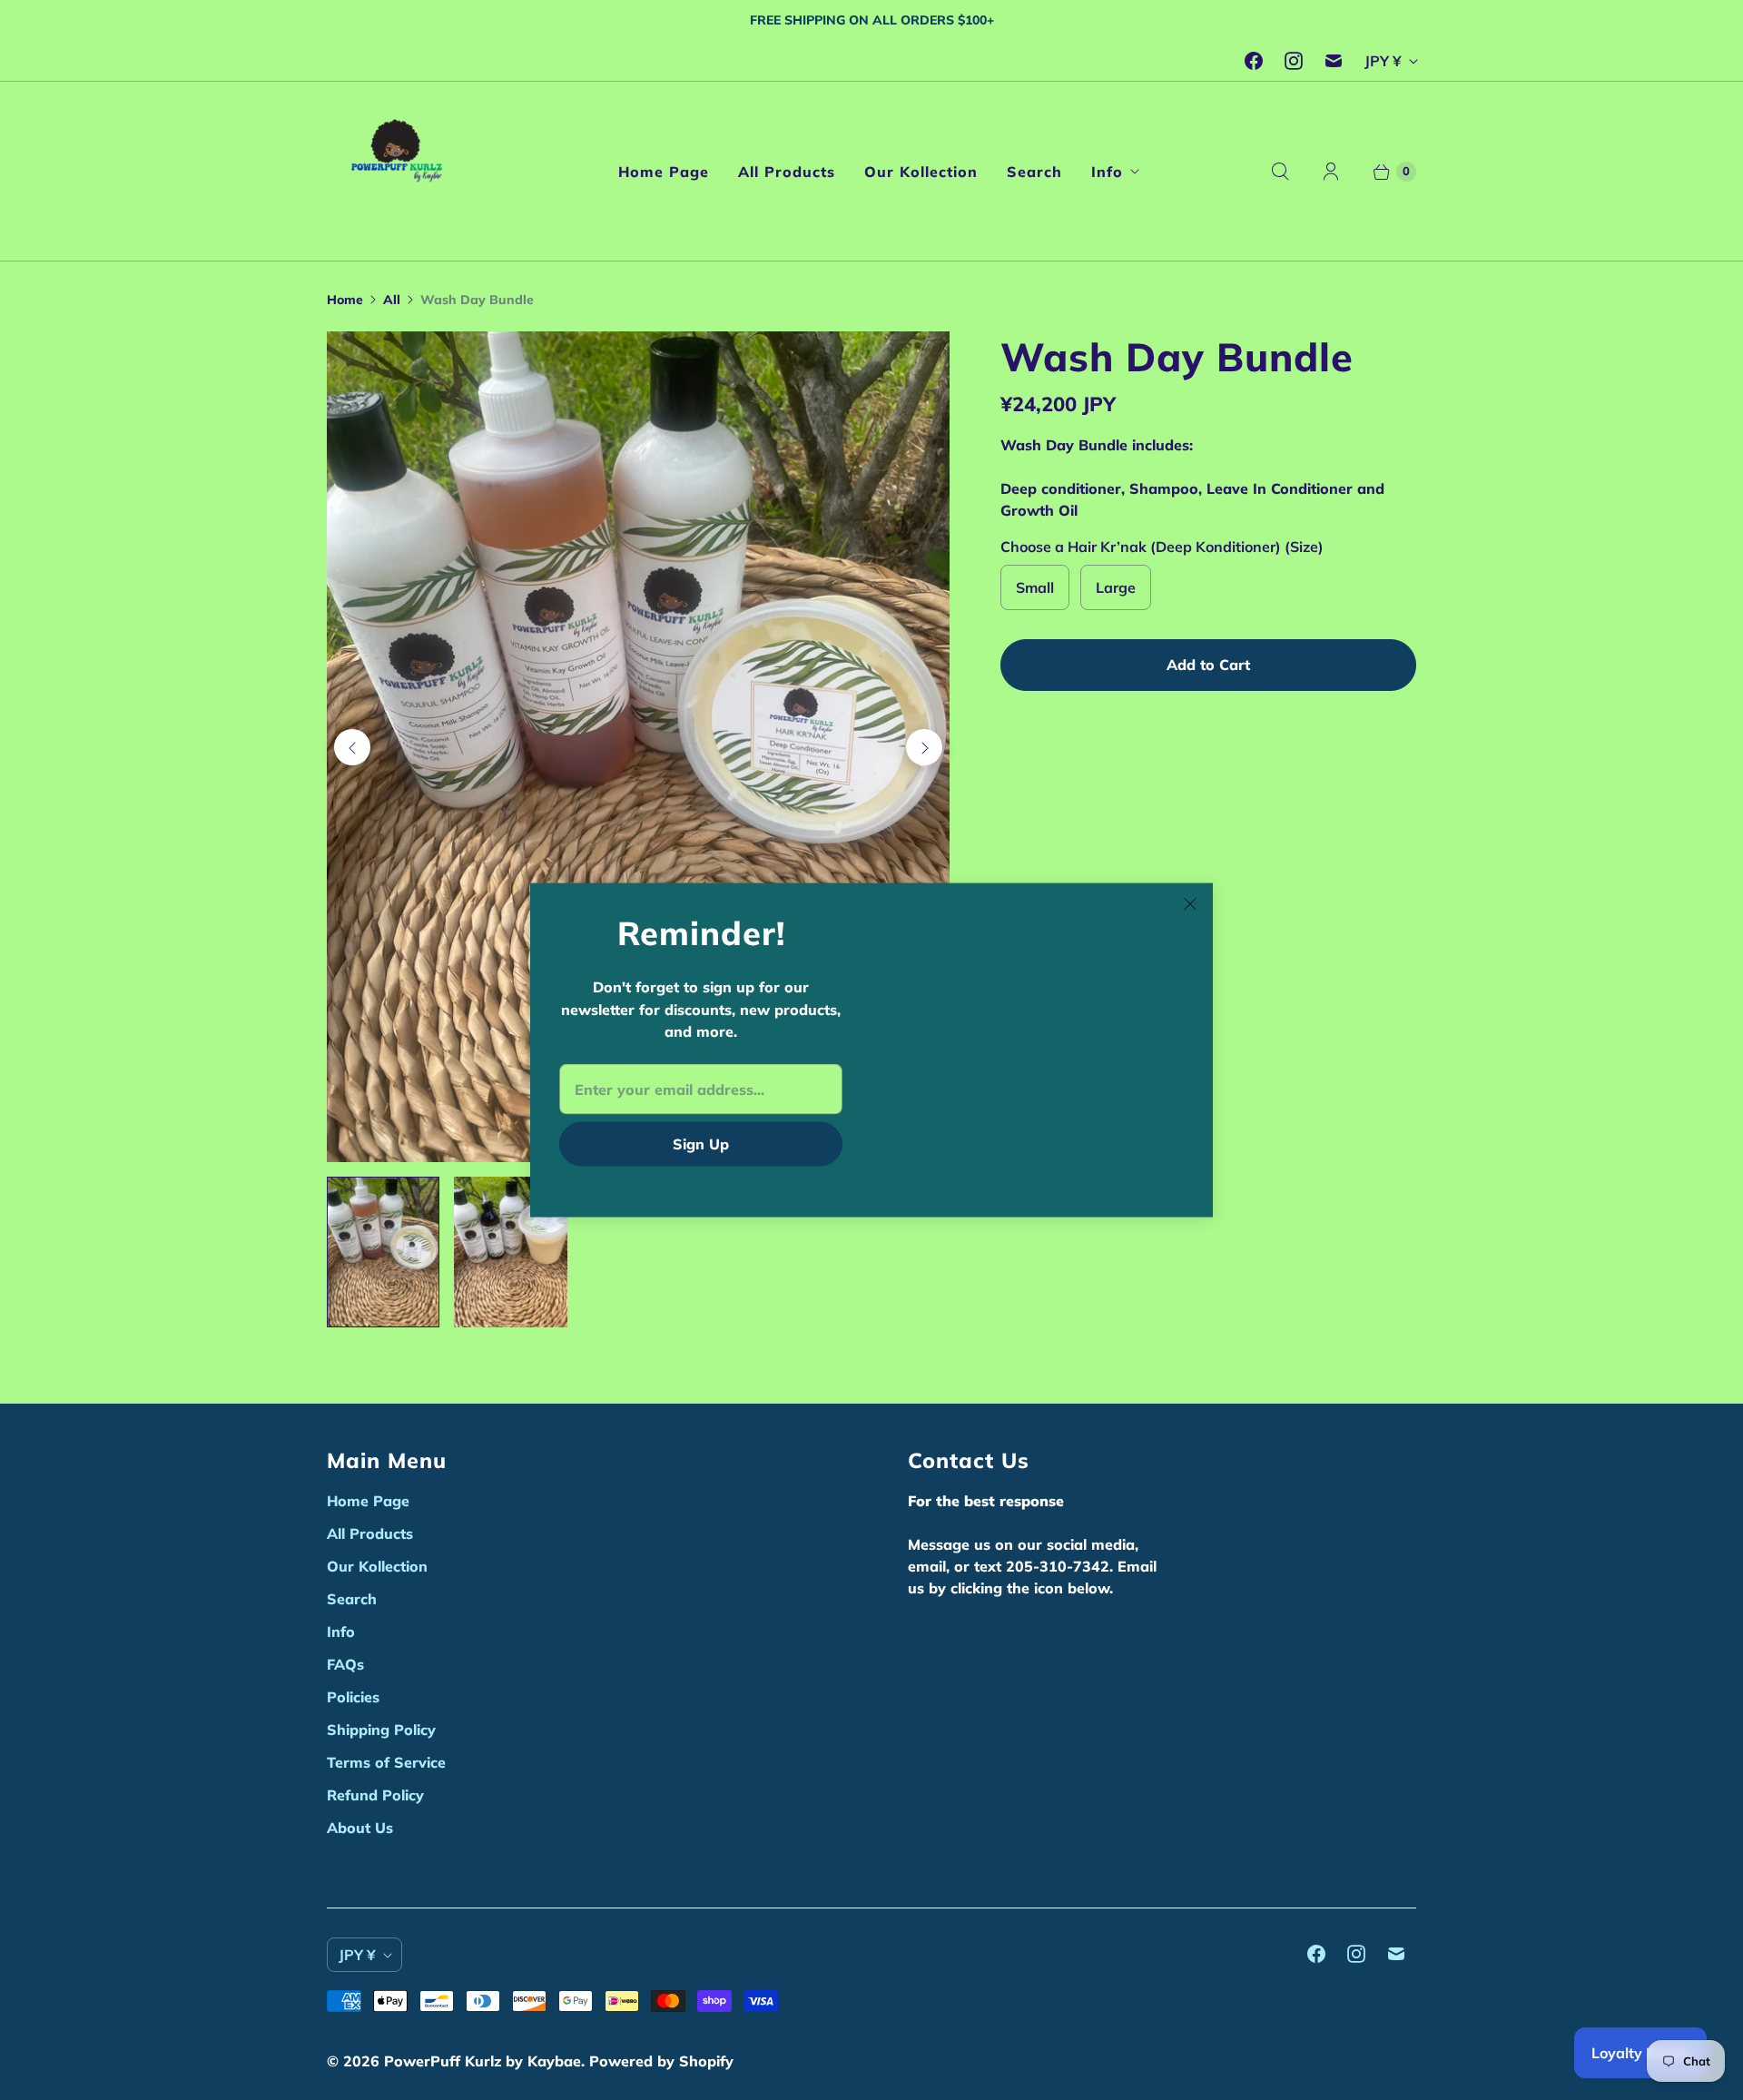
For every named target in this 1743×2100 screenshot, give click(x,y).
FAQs (345, 1664)
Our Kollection (921, 172)
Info (1107, 172)
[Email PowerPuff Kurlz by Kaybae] (1334, 61)
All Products (787, 172)
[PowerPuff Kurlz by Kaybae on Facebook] (1254, 61)
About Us (360, 1828)
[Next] (924, 747)
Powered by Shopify (661, 2061)
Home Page (664, 172)
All (392, 300)
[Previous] (352, 747)
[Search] (1280, 172)
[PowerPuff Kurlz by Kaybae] (402, 171)
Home (345, 300)
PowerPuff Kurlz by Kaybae (483, 2061)
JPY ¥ (1383, 61)
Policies (353, 1697)
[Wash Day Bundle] (638, 747)
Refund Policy (375, 1795)
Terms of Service (386, 1762)
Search (1034, 172)
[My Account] (1331, 172)
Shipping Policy (381, 1730)
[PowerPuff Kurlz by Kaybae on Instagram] (1294, 61)
